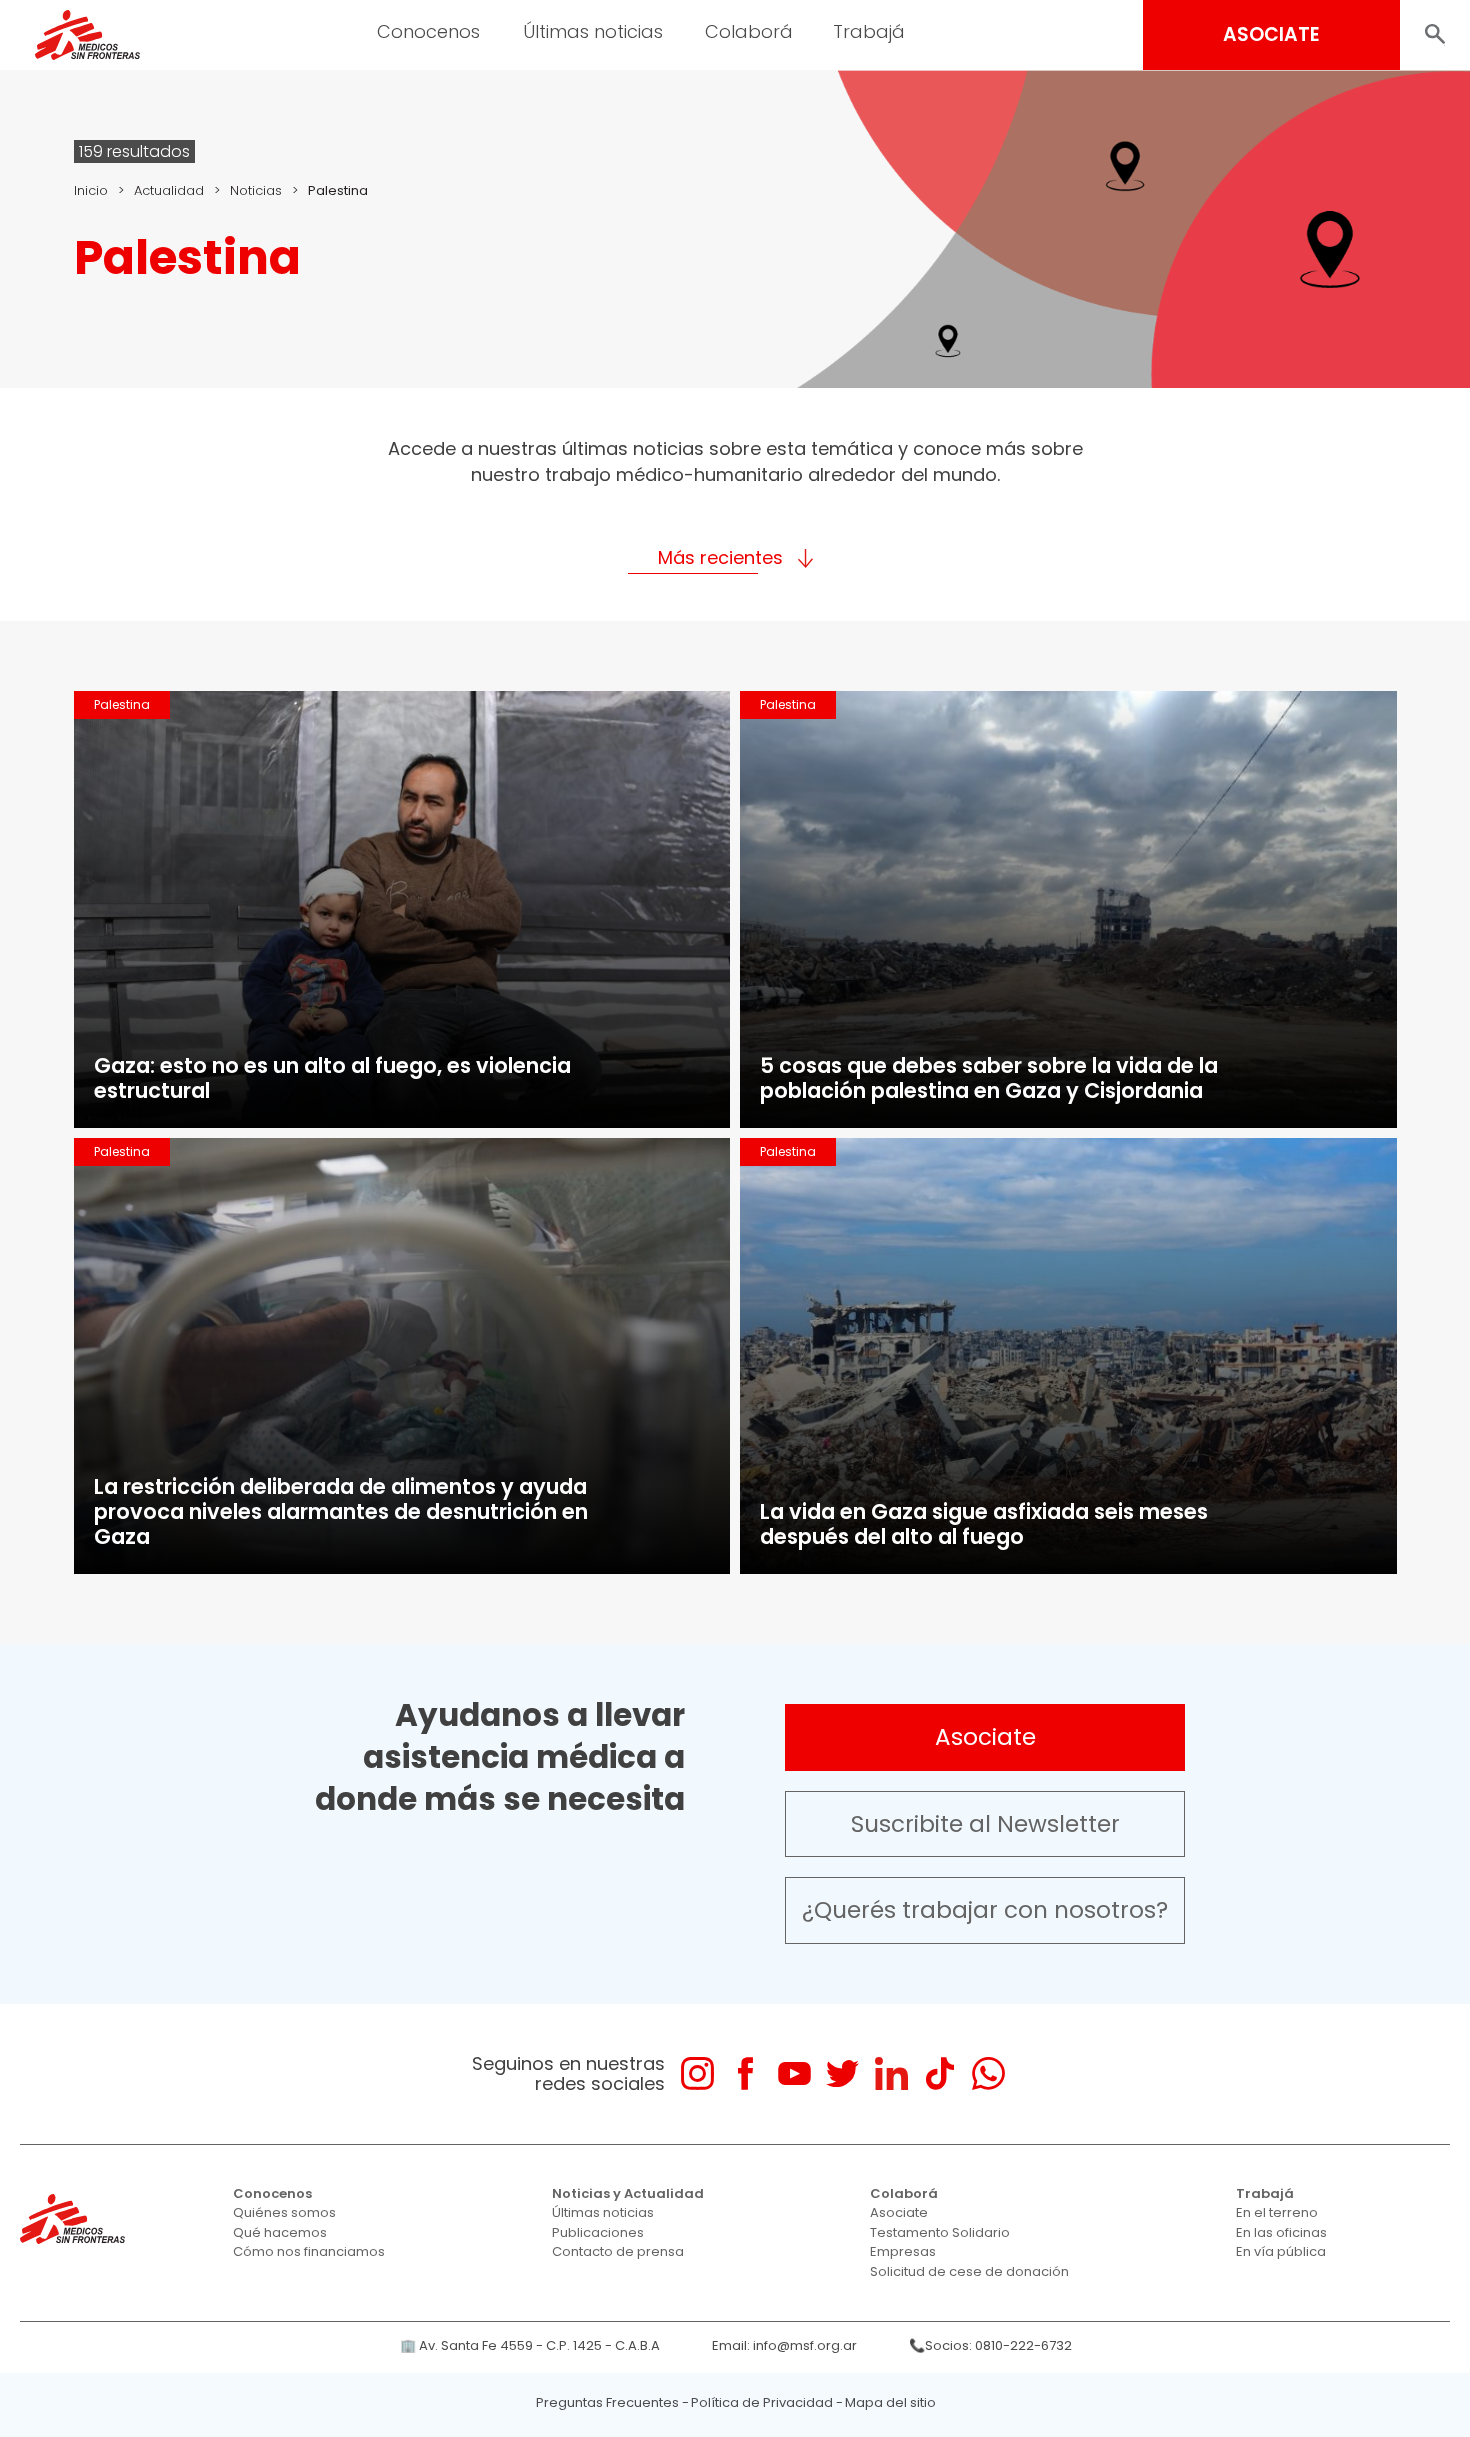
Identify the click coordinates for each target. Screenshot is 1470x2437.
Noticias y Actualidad (628, 2193)
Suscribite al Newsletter (985, 1824)
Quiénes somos (284, 2212)
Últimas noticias (603, 2212)
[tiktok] (939, 2073)
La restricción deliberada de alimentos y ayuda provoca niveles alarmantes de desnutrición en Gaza (341, 1511)
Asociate (985, 1737)
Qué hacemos (280, 2232)
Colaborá (904, 2193)
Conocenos (272, 2193)
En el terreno (1277, 2212)
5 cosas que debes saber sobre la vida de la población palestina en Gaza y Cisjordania (989, 1078)
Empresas (903, 2251)
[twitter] (842, 2073)
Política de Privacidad (762, 2402)
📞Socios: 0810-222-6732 (990, 2345)
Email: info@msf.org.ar (784, 2345)
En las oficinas (1281, 2232)
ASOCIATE (1271, 34)
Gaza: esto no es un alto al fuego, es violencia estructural (332, 1078)
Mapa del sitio (890, 2402)
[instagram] (697, 2073)
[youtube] (794, 2073)
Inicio (91, 190)
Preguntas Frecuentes (607, 2402)
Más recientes (720, 557)
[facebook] (745, 2073)
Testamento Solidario (940, 2232)
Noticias (256, 190)
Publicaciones (598, 2232)
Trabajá (1265, 2193)
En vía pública (1281, 2251)
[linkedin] (891, 2073)
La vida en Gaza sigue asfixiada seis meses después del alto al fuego (984, 1524)
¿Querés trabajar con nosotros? (985, 1910)
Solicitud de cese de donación (969, 2271)
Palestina (122, 704)
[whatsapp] (988, 2073)
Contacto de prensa (618, 2251)
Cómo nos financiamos (309, 2251)
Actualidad (169, 190)
